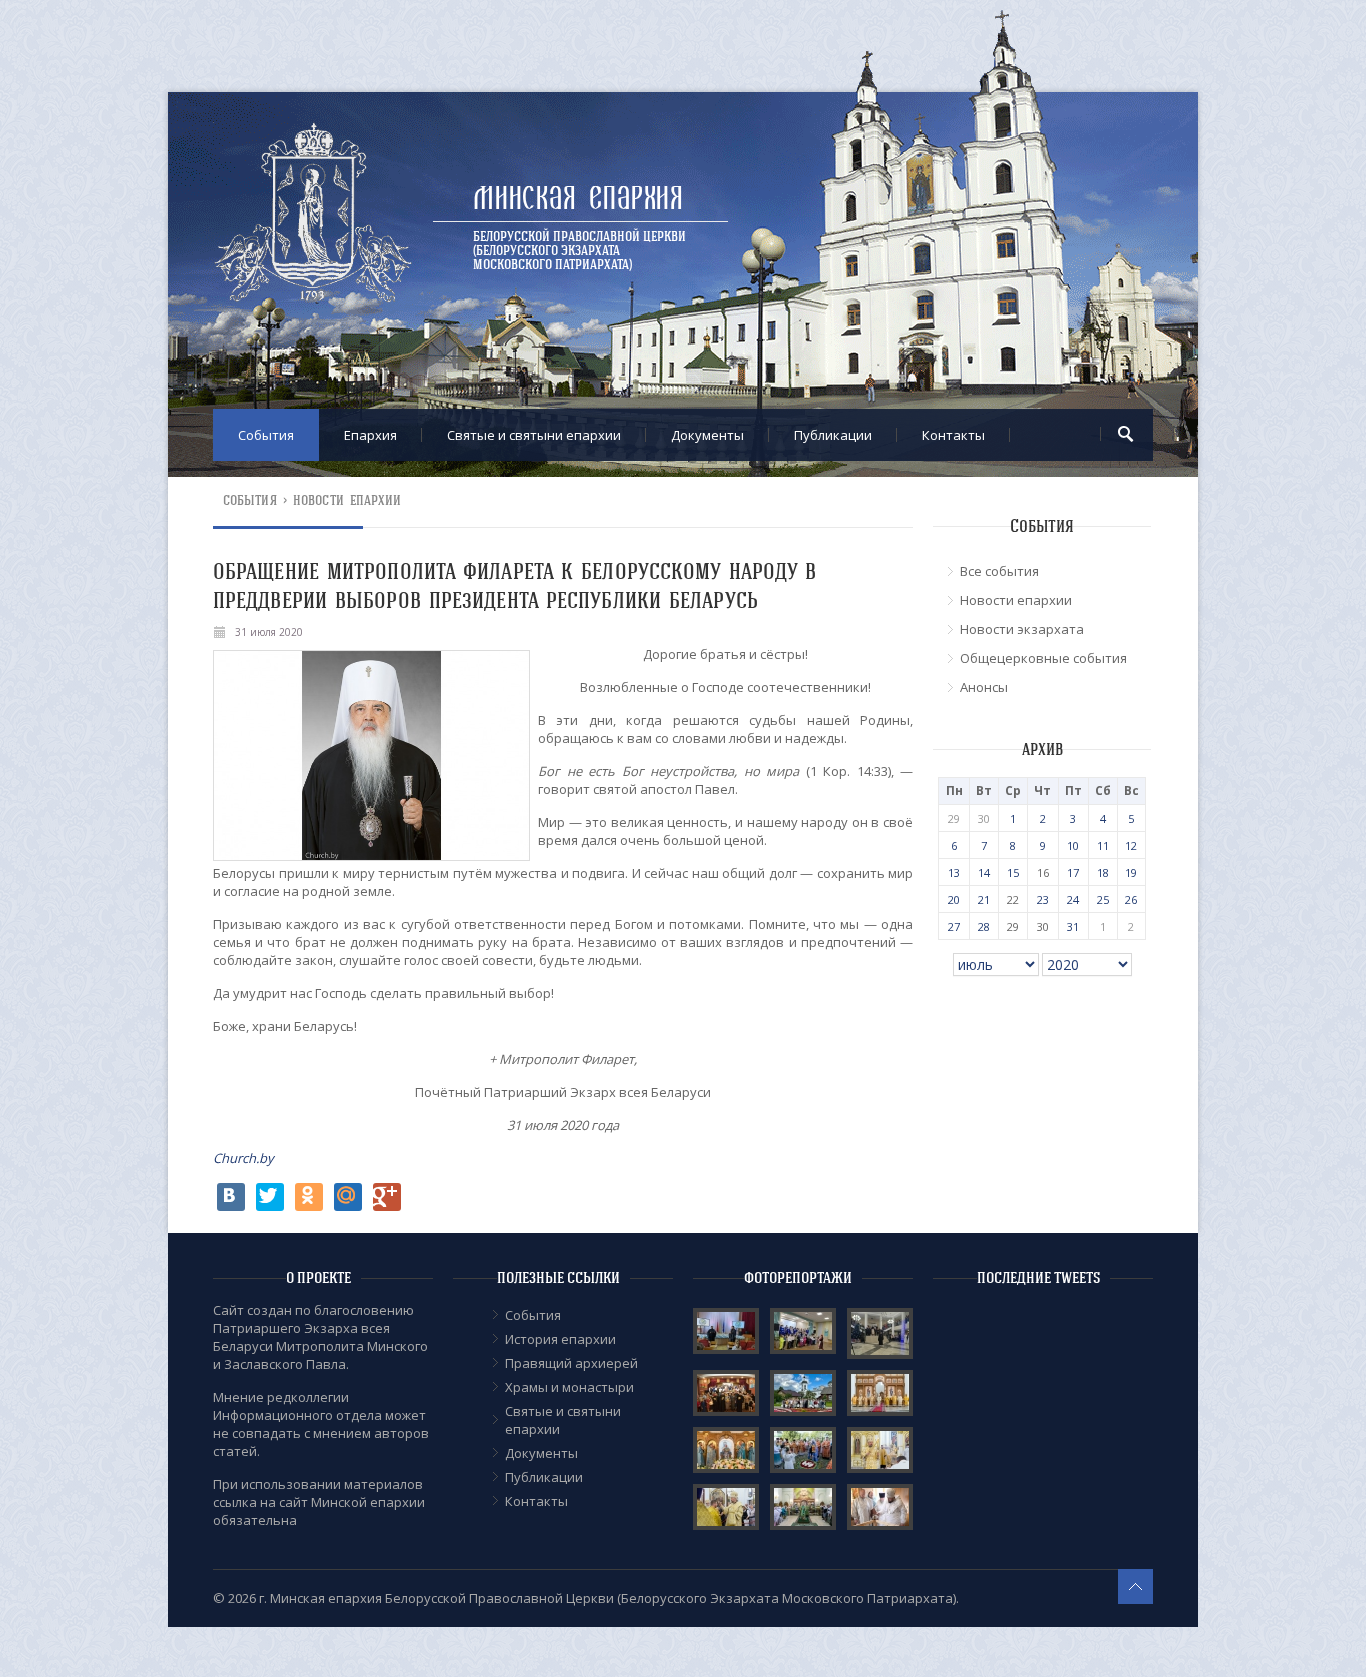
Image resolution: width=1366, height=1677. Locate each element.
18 (1103, 872)
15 (1013, 872)
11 (1103, 845)
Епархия (370, 435)
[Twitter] (270, 1197)
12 (1131, 845)
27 (954, 926)
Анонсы (984, 687)
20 (954, 899)
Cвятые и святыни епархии (534, 435)
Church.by (243, 1158)
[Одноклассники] (309, 1197)
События (266, 435)
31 (1073, 926)
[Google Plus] (387, 1197)
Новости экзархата (1022, 629)
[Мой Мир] (348, 1197)
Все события (999, 571)
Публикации (833, 435)
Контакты (953, 435)
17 (1073, 872)
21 (984, 899)
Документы (707, 435)
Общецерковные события (1043, 658)
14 (984, 872)
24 (1073, 899)
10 (1073, 845)
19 (1131, 872)
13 (954, 872)
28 (984, 926)
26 (1131, 899)
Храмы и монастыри (569, 1387)
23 (1043, 899)
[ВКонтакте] (231, 1197)
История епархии (560, 1339)
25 (1103, 899)
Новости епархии (347, 500)
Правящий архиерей (571, 1363)
